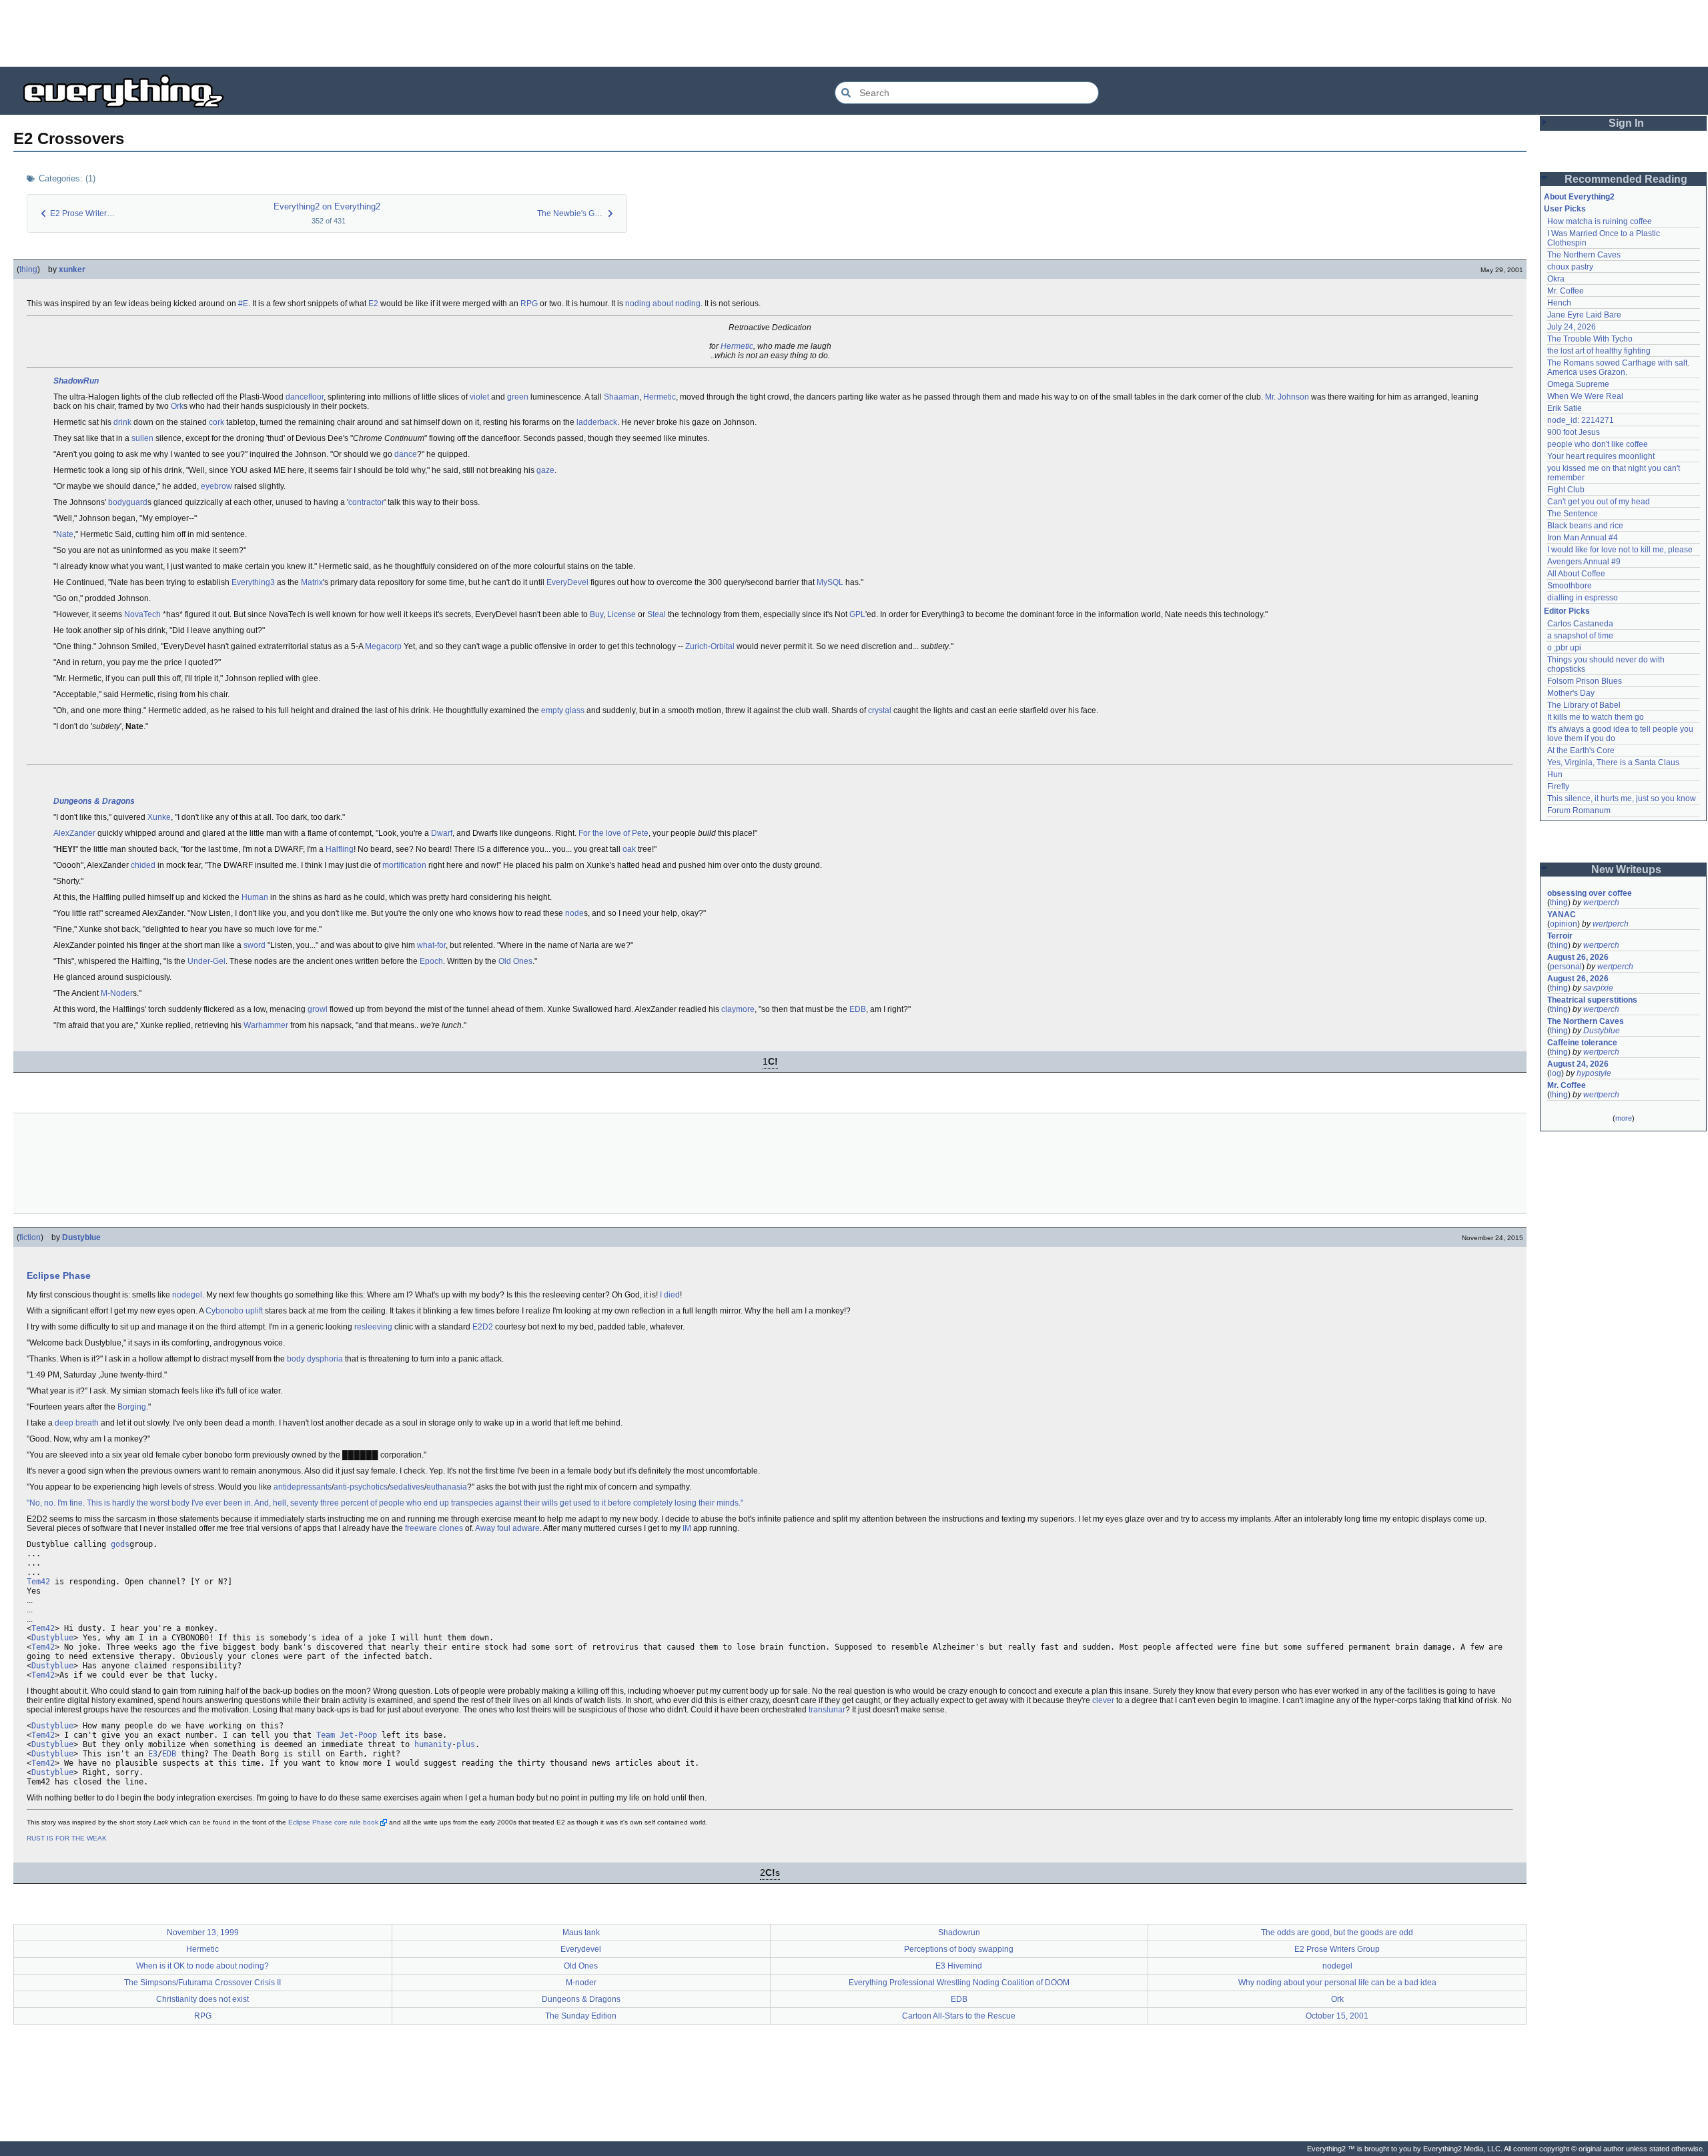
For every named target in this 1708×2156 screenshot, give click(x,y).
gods (120, 1544)
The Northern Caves (1584, 255)
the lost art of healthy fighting (1599, 351)
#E (243, 304)
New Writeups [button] (1626, 870)
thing (28, 269)
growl (318, 1009)
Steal (657, 614)
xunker (72, 269)
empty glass (563, 710)
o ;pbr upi (1564, 648)
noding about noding (663, 304)
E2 (373, 304)
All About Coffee (1576, 574)
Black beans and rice (1585, 526)
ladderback (597, 422)
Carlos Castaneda (1580, 624)
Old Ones (515, 961)
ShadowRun (76, 381)
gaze (545, 470)
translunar (827, 1710)
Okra (1556, 279)
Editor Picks (1567, 611)
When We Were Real (1585, 396)
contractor (366, 502)
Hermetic (737, 346)
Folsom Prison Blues (1585, 681)
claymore (738, 1009)
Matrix (312, 582)
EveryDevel (567, 582)
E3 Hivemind (959, 1966)
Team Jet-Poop (347, 1735)
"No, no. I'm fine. (56, 1503)
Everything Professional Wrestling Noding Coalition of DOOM (959, 1983)
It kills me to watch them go (1596, 717)
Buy (596, 614)
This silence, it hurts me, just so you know (1622, 798)
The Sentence (1573, 514)
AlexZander (74, 833)
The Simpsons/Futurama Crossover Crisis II (202, 1983)
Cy (210, 1311)
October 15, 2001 (1337, 2016)
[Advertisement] (854, 33)
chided (143, 865)
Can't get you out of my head (1599, 502)
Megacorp (383, 646)
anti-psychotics (361, 1487)
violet (479, 397)
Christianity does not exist (202, 1999)
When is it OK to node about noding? (202, 1966)
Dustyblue (81, 1237)
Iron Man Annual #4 (1583, 538)
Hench (1559, 303)
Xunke (159, 817)
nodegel (187, 1295)
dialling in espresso (1583, 598)
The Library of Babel (1584, 705)
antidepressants (303, 1487)
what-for (431, 945)
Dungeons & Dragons (94, 801)
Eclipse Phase (59, 1275)
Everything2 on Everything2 (327, 206)
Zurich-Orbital (710, 646)
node (574, 913)
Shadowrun (959, 1933)
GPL (857, 614)
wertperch (1601, 903)
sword (255, 945)
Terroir (1560, 936)
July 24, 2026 (1572, 327)
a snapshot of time (1580, 636)
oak (629, 849)
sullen (142, 438)
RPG (529, 304)
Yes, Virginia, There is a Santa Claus (1613, 762)
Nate (65, 534)
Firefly (1558, 786)
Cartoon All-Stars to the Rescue (959, 2016)
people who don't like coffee (1598, 444)
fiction (30, 1237)
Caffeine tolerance (1582, 1043)
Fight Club (1566, 490)
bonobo (230, 1311)
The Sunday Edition (581, 2016)
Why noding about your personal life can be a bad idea (1337, 1983)
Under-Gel (206, 961)
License (621, 614)
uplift (254, 1311)
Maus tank (581, 1933)
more (1624, 1118)
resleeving (373, 1327)
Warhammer (266, 1025)
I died (670, 1295)
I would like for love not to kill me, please (1620, 550)
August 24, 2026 (1578, 1064)
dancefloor (305, 397)
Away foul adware (507, 1528)
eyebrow (217, 486)
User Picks (1565, 209)
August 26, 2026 (1578, 957)
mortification (404, 865)
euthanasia (447, 1487)
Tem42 (38, 1582)
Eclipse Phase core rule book (333, 1822)
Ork (177, 406)
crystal (880, 710)
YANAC (1562, 915)
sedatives (407, 1487)
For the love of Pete (613, 833)
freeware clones (434, 1528)
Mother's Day (1571, 693)
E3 (153, 1754)
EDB (858, 1009)
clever (1103, 1700)
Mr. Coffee (1566, 291)
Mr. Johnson (1287, 397)
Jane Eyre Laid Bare (1584, 315)
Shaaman (621, 397)
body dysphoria (315, 1359)
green (518, 397)
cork (217, 422)
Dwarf (442, 833)
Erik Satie (1565, 408)
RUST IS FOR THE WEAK (67, 1838)
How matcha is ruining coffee (1600, 221)
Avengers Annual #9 (1584, 562)
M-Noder (117, 993)
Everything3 (253, 582)
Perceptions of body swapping (959, 1949)
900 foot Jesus (1574, 432)
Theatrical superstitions (1592, 1000)
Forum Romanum (1579, 811)
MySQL (830, 582)
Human (255, 897)
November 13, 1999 (203, 1933)
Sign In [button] (1626, 123)
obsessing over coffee (1590, 893)
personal (1566, 967)
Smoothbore (1570, 586)
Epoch (431, 961)
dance (406, 454)
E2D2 (483, 1327)
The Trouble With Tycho (1590, 339)
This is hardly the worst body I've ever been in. (170, 1503)
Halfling (340, 849)
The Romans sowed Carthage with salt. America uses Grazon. (1619, 368)
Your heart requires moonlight (1601, 456)
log (1556, 1073)
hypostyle (1594, 1073)
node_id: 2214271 (1581, 420)
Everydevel (581, 1949)
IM (687, 1528)
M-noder (581, 1983)
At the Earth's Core (1581, 750)
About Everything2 (1579, 197)
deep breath (77, 1423)
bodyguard (128, 502)
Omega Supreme (1578, 384)
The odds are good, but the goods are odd (1337, 1933)
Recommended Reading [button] (1626, 179)
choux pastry (1570, 267)
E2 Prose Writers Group (1337, 1949)
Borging (132, 1407)
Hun (1555, 774)
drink (122, 422)
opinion (1564, 924)
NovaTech (142, 614)
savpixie (1598, 988)
